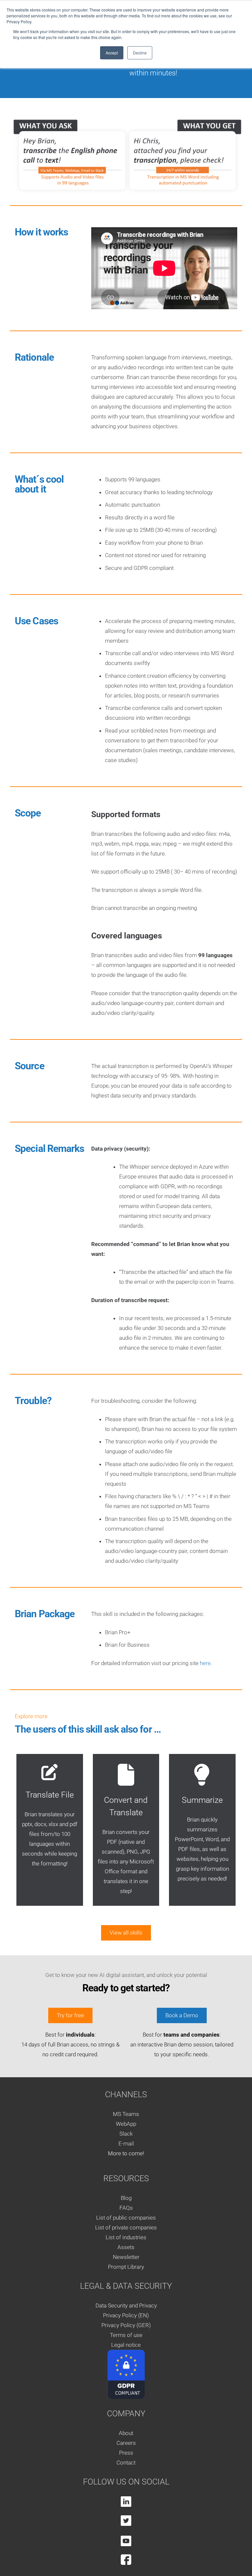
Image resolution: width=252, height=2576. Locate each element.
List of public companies (126, 2218)
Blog (126, 2198)
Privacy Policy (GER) (126, 2325)
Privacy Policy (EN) (126, 2315)
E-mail (126, 2143)
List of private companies (126, 2227)
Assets (126, 2247)
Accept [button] (112, 53)
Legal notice (126, 2345)
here (205, 1663)
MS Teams (126, 2114)
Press (126, 2453)
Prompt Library (126, 2267)
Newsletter (126, 2257)
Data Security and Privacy (126, 2305)
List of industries (126, 2237)
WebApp (126, 2124)
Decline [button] (140, 53)
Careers (126, 2443)
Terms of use (126, 2335)
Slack (126, 2134)
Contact (126, 2463)
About (126, 2433)
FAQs (126, 2208)
